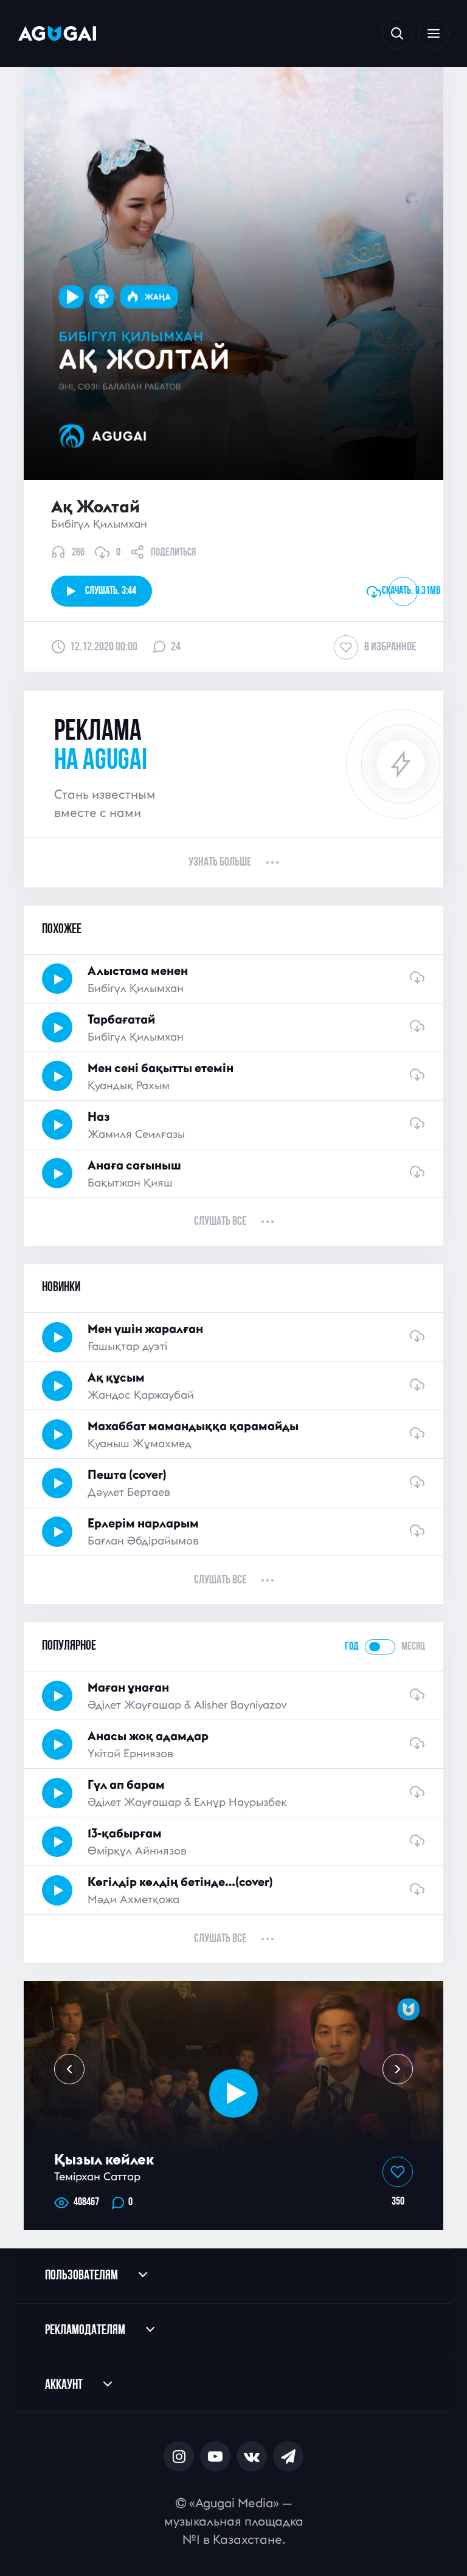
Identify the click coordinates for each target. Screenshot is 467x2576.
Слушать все (220, 1222)
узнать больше (220, 863)
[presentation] (69, 2069)
